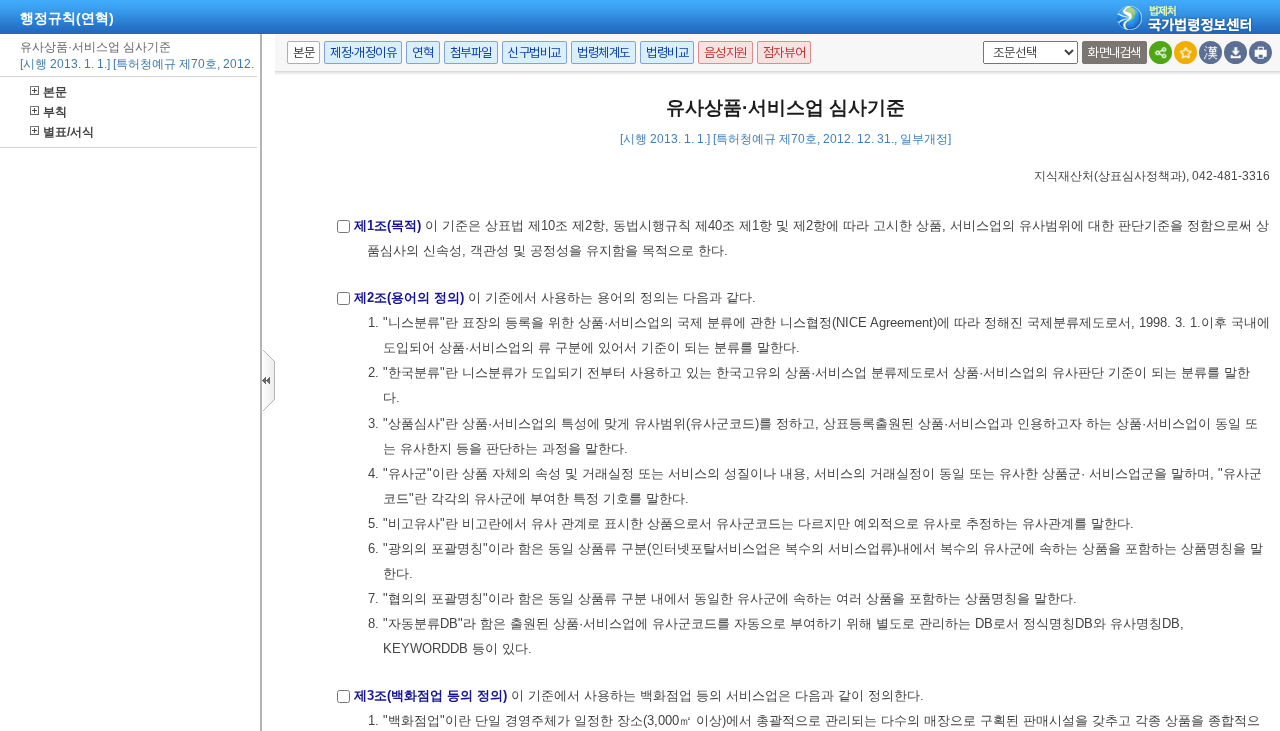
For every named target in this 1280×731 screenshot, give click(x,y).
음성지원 (725, 52)
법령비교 (667, 52)
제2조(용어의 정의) (409, 297)
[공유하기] (1160, 52)
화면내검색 (1114, 52)
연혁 (422, 52)
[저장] (1235, 52)
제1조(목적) (387, 225)
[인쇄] (1260, 52)
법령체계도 (603, 52)
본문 (55, 92)
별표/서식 (68, 132)
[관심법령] (1185, 52)
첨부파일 (471, 52)
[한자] (1210, 52)
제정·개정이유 (363, 52)
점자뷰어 (784, 52)
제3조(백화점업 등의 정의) (430, 695)
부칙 (55, 112)
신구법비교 (534, 52)
